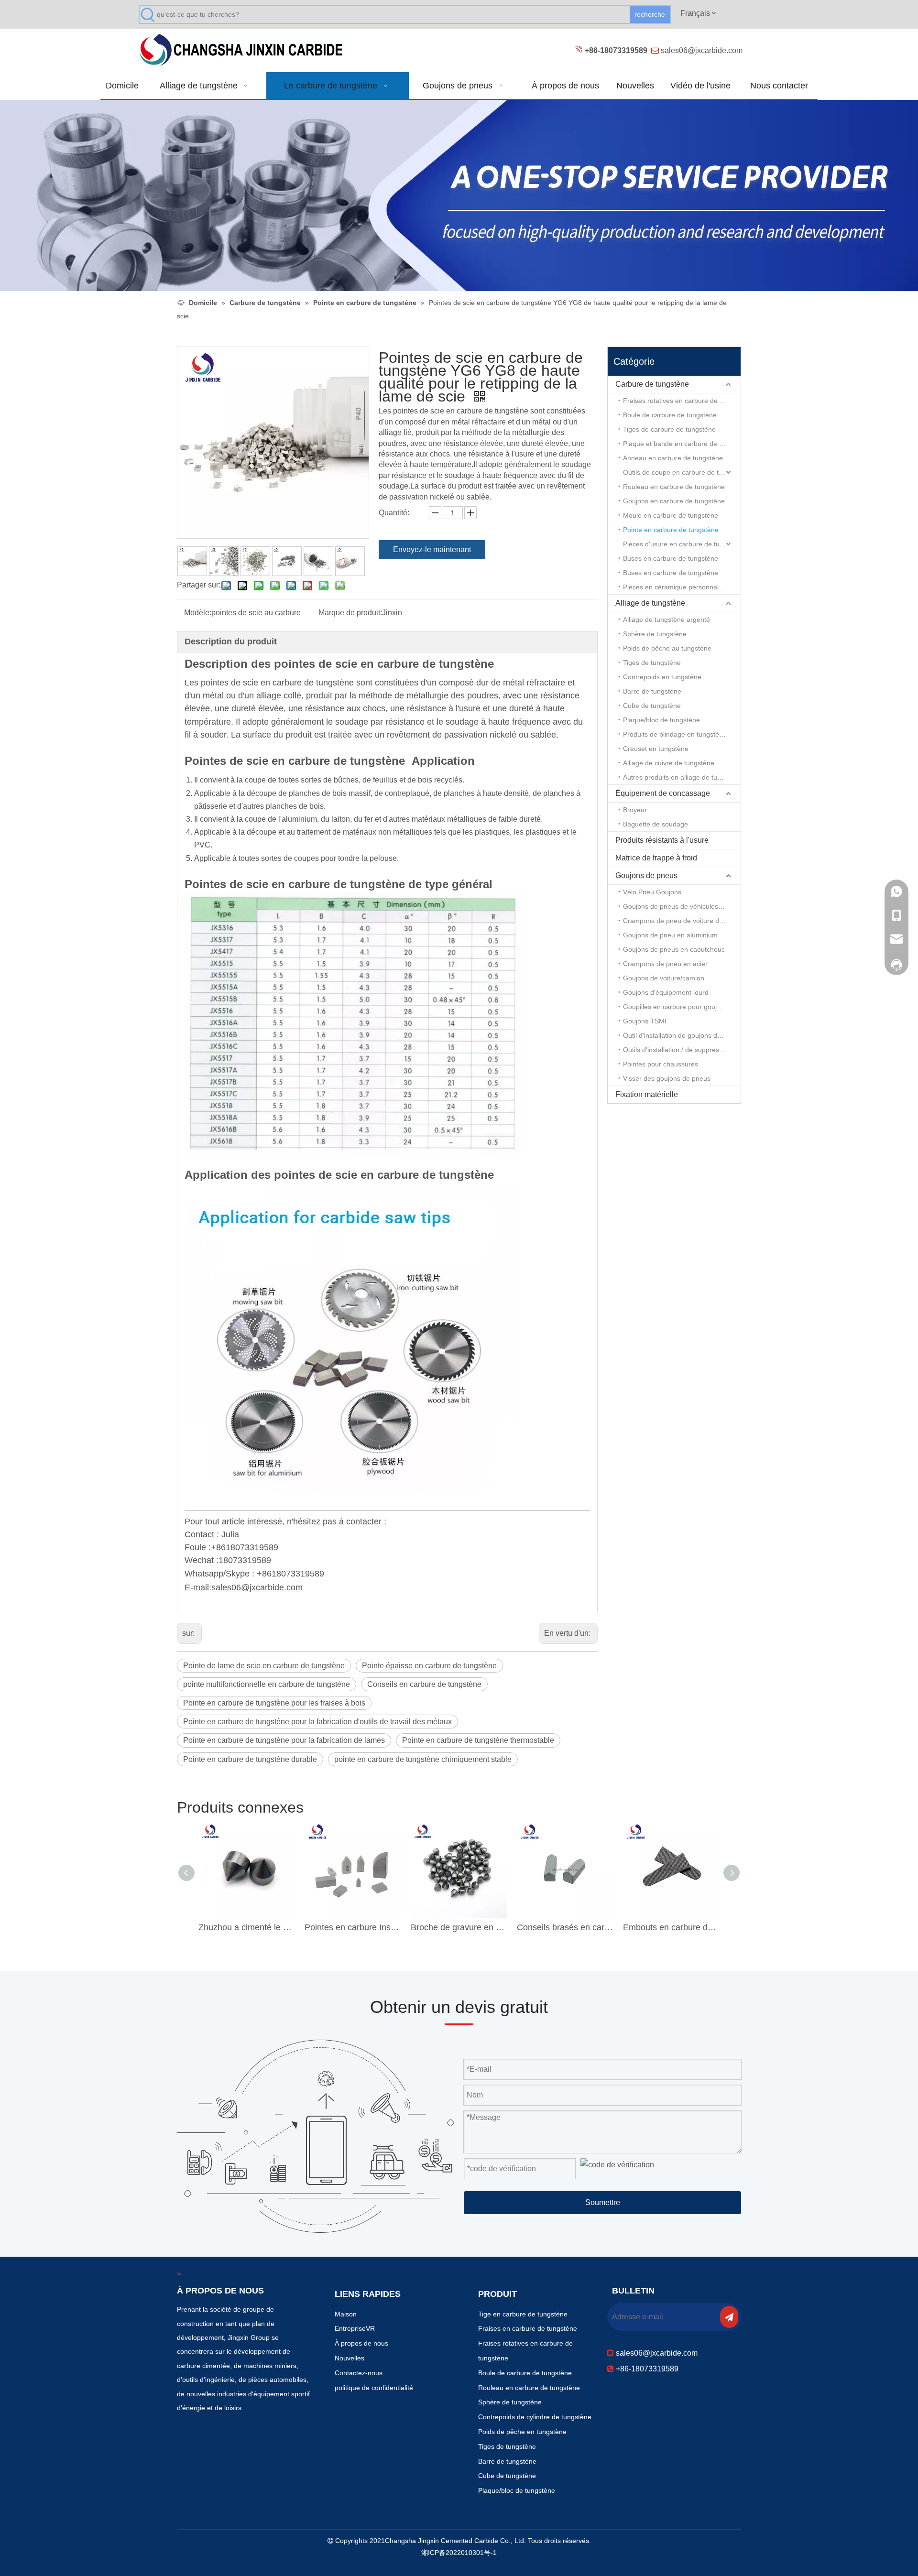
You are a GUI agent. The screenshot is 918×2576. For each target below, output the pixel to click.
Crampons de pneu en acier (665, 964)
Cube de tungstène (652, 706)
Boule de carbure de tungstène (670, 415)
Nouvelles (350, 2358)
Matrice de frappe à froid (656, 858)
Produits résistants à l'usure (662, 840)
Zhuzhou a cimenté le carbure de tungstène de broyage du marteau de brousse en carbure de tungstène (247, 1927)
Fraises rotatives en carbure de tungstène (682, 401)
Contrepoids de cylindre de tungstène (535, 2417)
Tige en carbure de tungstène (523, 2314)
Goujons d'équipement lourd (666, 992)
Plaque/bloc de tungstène (661, 720)
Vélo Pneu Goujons (652, 892)
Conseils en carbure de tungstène (424, 1684)
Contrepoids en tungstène (662, 677)
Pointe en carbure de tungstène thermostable (478, 1740)
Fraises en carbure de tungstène (528, 2328)
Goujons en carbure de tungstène (674, 501)
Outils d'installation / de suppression (677, 1050)
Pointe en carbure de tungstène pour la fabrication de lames (284, 1740)
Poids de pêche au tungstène (667, 648)
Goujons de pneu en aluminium (670, 935)
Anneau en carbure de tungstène (673, 458)
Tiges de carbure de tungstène (669, 429)
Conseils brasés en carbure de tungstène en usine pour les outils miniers (565, 1927)
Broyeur (635, 810)
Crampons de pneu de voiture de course (682, 921)
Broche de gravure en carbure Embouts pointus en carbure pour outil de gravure (459, 1927)
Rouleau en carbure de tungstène (674, 487)
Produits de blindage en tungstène (675, 734)
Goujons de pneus (646, 875)
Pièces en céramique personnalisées (679, 587)
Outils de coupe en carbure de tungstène (682, 472)
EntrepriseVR (355, 2328)
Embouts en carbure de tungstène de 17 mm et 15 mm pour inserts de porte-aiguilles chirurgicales (671, 1927)
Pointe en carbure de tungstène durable (250, 1759)
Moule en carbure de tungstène (671, 515)
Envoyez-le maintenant (432, 549)
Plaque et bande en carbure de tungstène (682, 444)
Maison (346, 2314)
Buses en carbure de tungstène (671, 558)
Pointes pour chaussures (661, 1064)
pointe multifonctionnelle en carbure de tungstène (267, 1684)
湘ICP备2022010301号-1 (459, 2553)
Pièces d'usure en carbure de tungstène (682, 544)
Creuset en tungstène (656, 749)
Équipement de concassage (663, 793)
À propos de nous (361, 2343)
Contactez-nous (359, 2373)
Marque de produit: (350, 613)
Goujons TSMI (645, 1021)
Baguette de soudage (656, 824)
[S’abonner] (729, 2317)
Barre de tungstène (652, 691)
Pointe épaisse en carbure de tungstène (429, 1666)
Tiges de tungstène (652, 663)
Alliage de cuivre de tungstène (669, 763)
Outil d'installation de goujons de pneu (681, 1035)
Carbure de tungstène (652, 384)
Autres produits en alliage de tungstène (682, 777)
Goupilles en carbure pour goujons (675, 1007)
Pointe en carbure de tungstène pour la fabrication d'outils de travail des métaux (317, 1722)
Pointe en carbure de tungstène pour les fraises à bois (274, 1703)
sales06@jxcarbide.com (702, 50)
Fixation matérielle (647, 1094)
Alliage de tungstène (650, 603)
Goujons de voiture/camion (664, 978)
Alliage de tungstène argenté (667, 620)
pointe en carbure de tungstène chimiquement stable (423, 1759)
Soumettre (603, 2202)
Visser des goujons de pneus (667, 1078)
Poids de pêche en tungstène (522, 2432)
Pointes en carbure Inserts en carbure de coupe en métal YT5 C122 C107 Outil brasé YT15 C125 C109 (353, 1927)
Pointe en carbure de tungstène (671, 530)
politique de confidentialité (374, 2388)
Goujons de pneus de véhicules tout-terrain (682, 906)
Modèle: (198, 613)
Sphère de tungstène (655, 634)
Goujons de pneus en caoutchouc (674, 949)
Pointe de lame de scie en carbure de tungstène (264, 1666)
